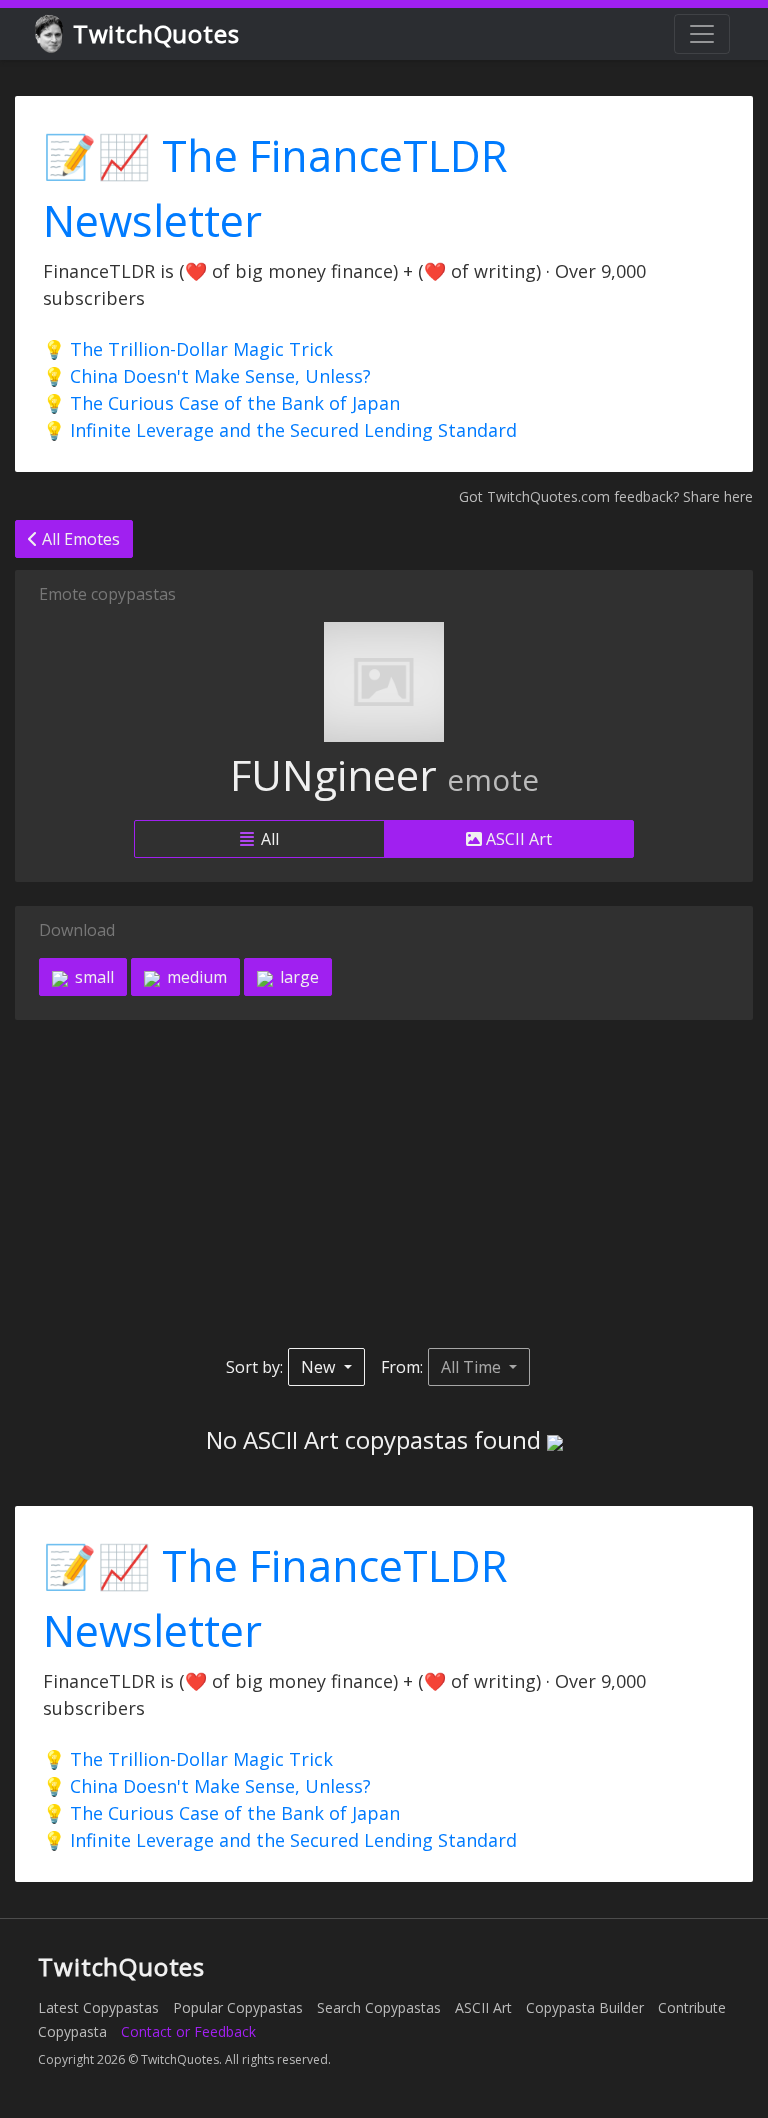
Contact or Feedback (188, 2031)
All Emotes (79, 539)
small (92, 977)
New (320, 1367)
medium (195, 977)
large (297, 977)
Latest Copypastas (98, 2007)
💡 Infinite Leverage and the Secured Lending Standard (280, 430)
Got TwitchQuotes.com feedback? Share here (606, 496)
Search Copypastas (379, 2007)
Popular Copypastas (238, 2007)
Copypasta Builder (585, 2007)
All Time (473, 1367)
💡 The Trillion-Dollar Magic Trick (188, 349)
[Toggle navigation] (702, 34)
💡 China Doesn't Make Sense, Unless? (207, 376)
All (268, 839)
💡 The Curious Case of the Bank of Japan (221, 403)
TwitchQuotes (156, 33)
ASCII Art (517, 839)
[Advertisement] (384, 1184)
